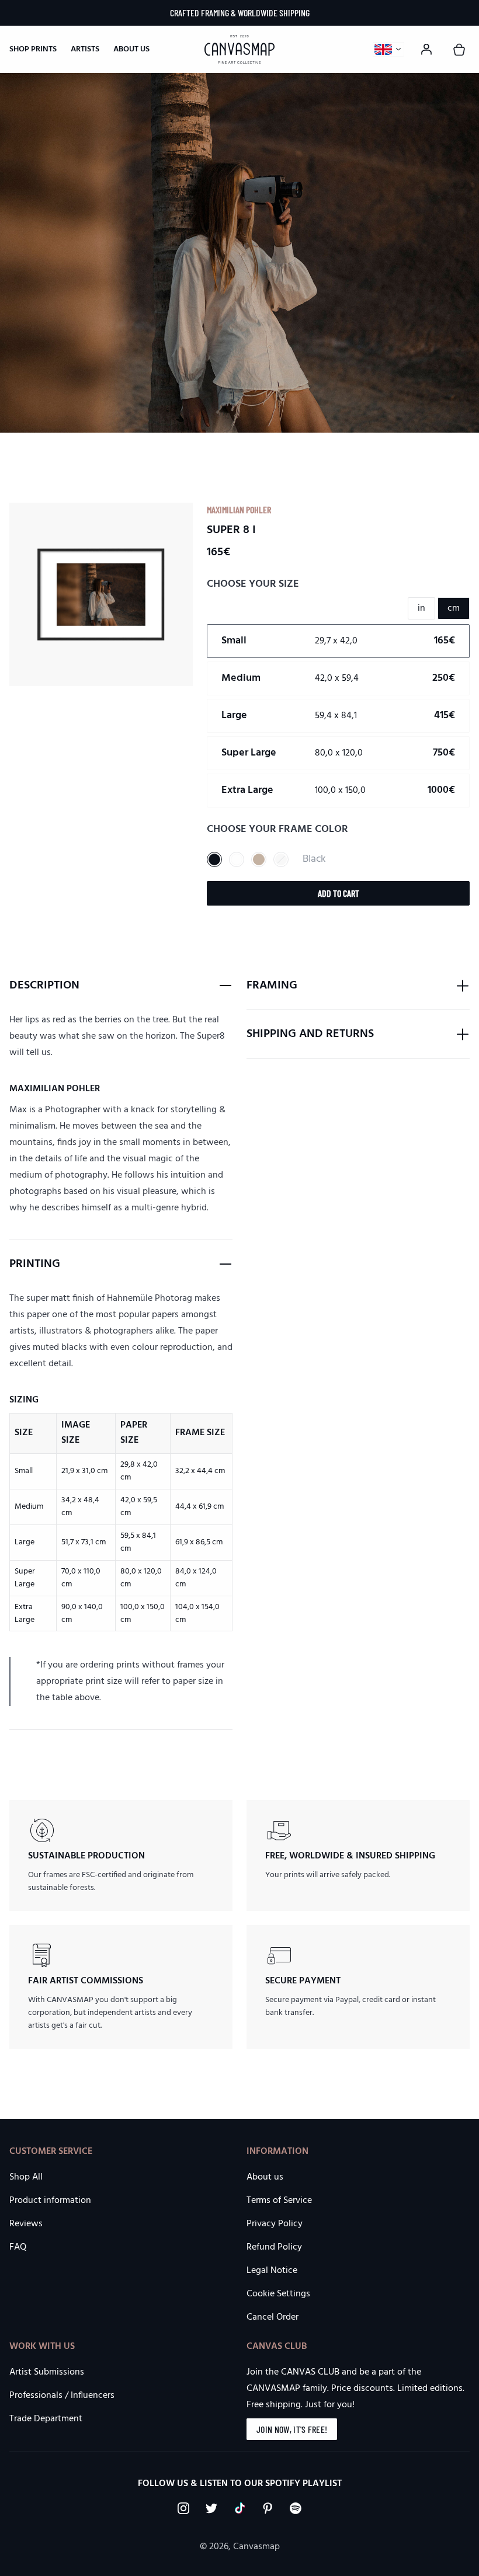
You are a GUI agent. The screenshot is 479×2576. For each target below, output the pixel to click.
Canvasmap (256, 2547)
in (421, 608)
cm (454, 608)
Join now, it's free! (292, 2429)
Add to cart (339, 893)
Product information (50, 2201)
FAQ (18, 2247)
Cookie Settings (278, 2294)
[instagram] (183, 2508)
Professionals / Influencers (62, 2396)
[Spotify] (296, 2508)
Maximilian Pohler (239, 509)
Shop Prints (33, 50)
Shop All (26, 2177)
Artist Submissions (47, 2372)
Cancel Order (273, 2317)
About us (131, 49)
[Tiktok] (239, 2508)
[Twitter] (211, 2508)
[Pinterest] (268, 2508)
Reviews (26, 2224)
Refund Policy (274, 2247)
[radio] (338, 641)
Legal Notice (272, 2271)
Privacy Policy (275, 2224)
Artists (85, 49)
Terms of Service (279, 2201)
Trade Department (46, 2419)
